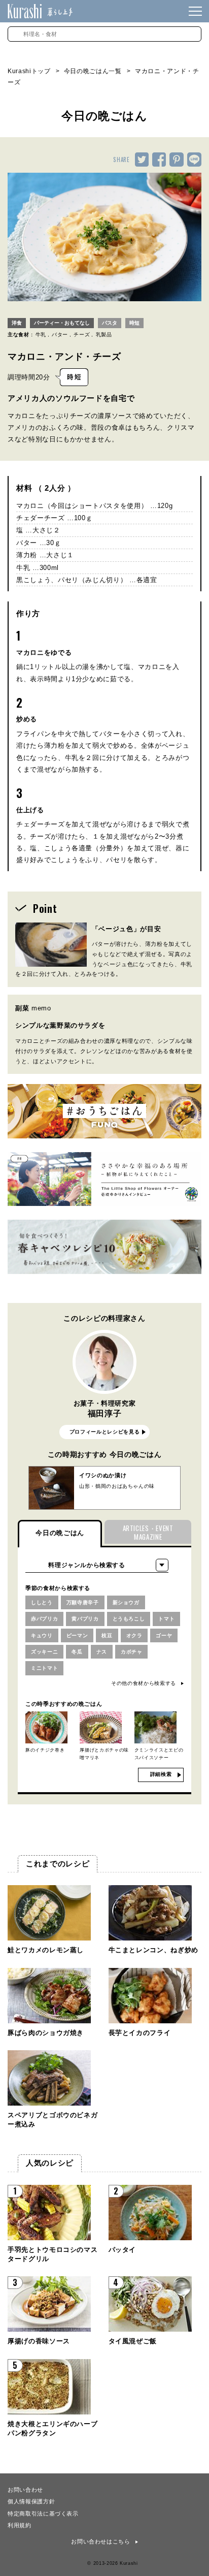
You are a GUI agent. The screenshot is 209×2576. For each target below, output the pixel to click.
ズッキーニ (44, 1652)
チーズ (82, 335)
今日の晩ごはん (60, 1533)
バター (60, 335)
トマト (166, 1619)
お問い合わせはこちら (101, 2541)
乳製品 (104, 335)
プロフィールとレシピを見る (104, 1432)
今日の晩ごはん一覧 (93, 71)
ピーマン (77, 1635)
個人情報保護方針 (31, 2501)
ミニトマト (44, 1668)
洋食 (17, 323)
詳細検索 (161, 1774)
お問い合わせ (25, 2489)
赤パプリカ (44, 1619)
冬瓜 (77, 1652)
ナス (102, 1652)
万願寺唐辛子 (83, 1602)
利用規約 (20, 2525)
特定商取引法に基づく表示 (43, 2513)
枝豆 (107, 1635)
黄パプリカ (85, 1619)
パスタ (110, 323)
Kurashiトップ (29, 71)
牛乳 (41, 335)
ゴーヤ (164, 1635)
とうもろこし (129, 1619)
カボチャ (132, 1652)
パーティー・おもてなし (62, 323)
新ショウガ (126, 1602)
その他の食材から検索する (144, 1683)
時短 (134, 323)
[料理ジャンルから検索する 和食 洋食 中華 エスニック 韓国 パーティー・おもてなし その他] (97, 1565)
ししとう (42, 1602)
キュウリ (42, 1635)
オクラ (134, 1635)
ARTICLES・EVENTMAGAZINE (148, 1532)
